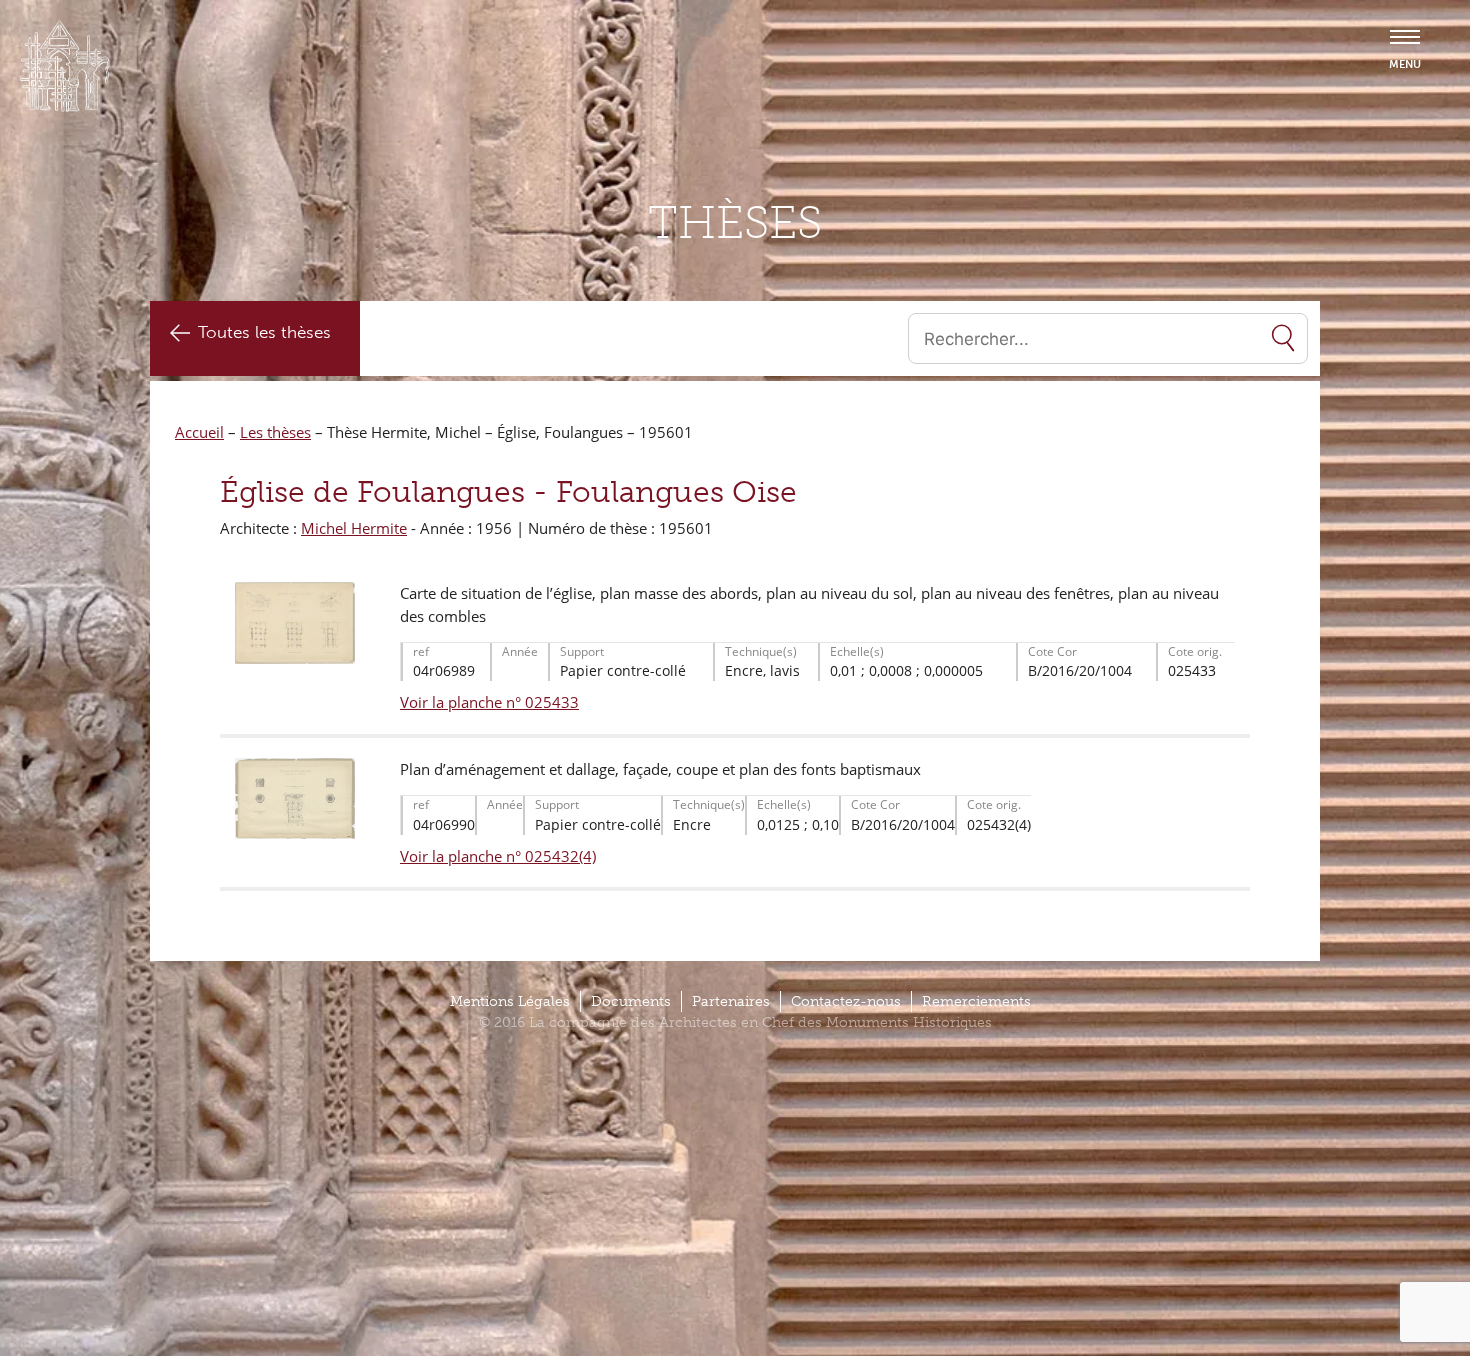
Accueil (199, 432)
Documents (631, 1001)
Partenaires (731, 1001)
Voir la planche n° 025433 (489, 702)
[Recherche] (1283, 338)
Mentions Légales (510, 1001)
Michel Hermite (354, 528)
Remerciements (976, 1001)
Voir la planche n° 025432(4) (498, 856)
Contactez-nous (846, 1001)
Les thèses (275, 432)
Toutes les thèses (264, 332)
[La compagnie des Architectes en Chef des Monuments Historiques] (65, 107)
